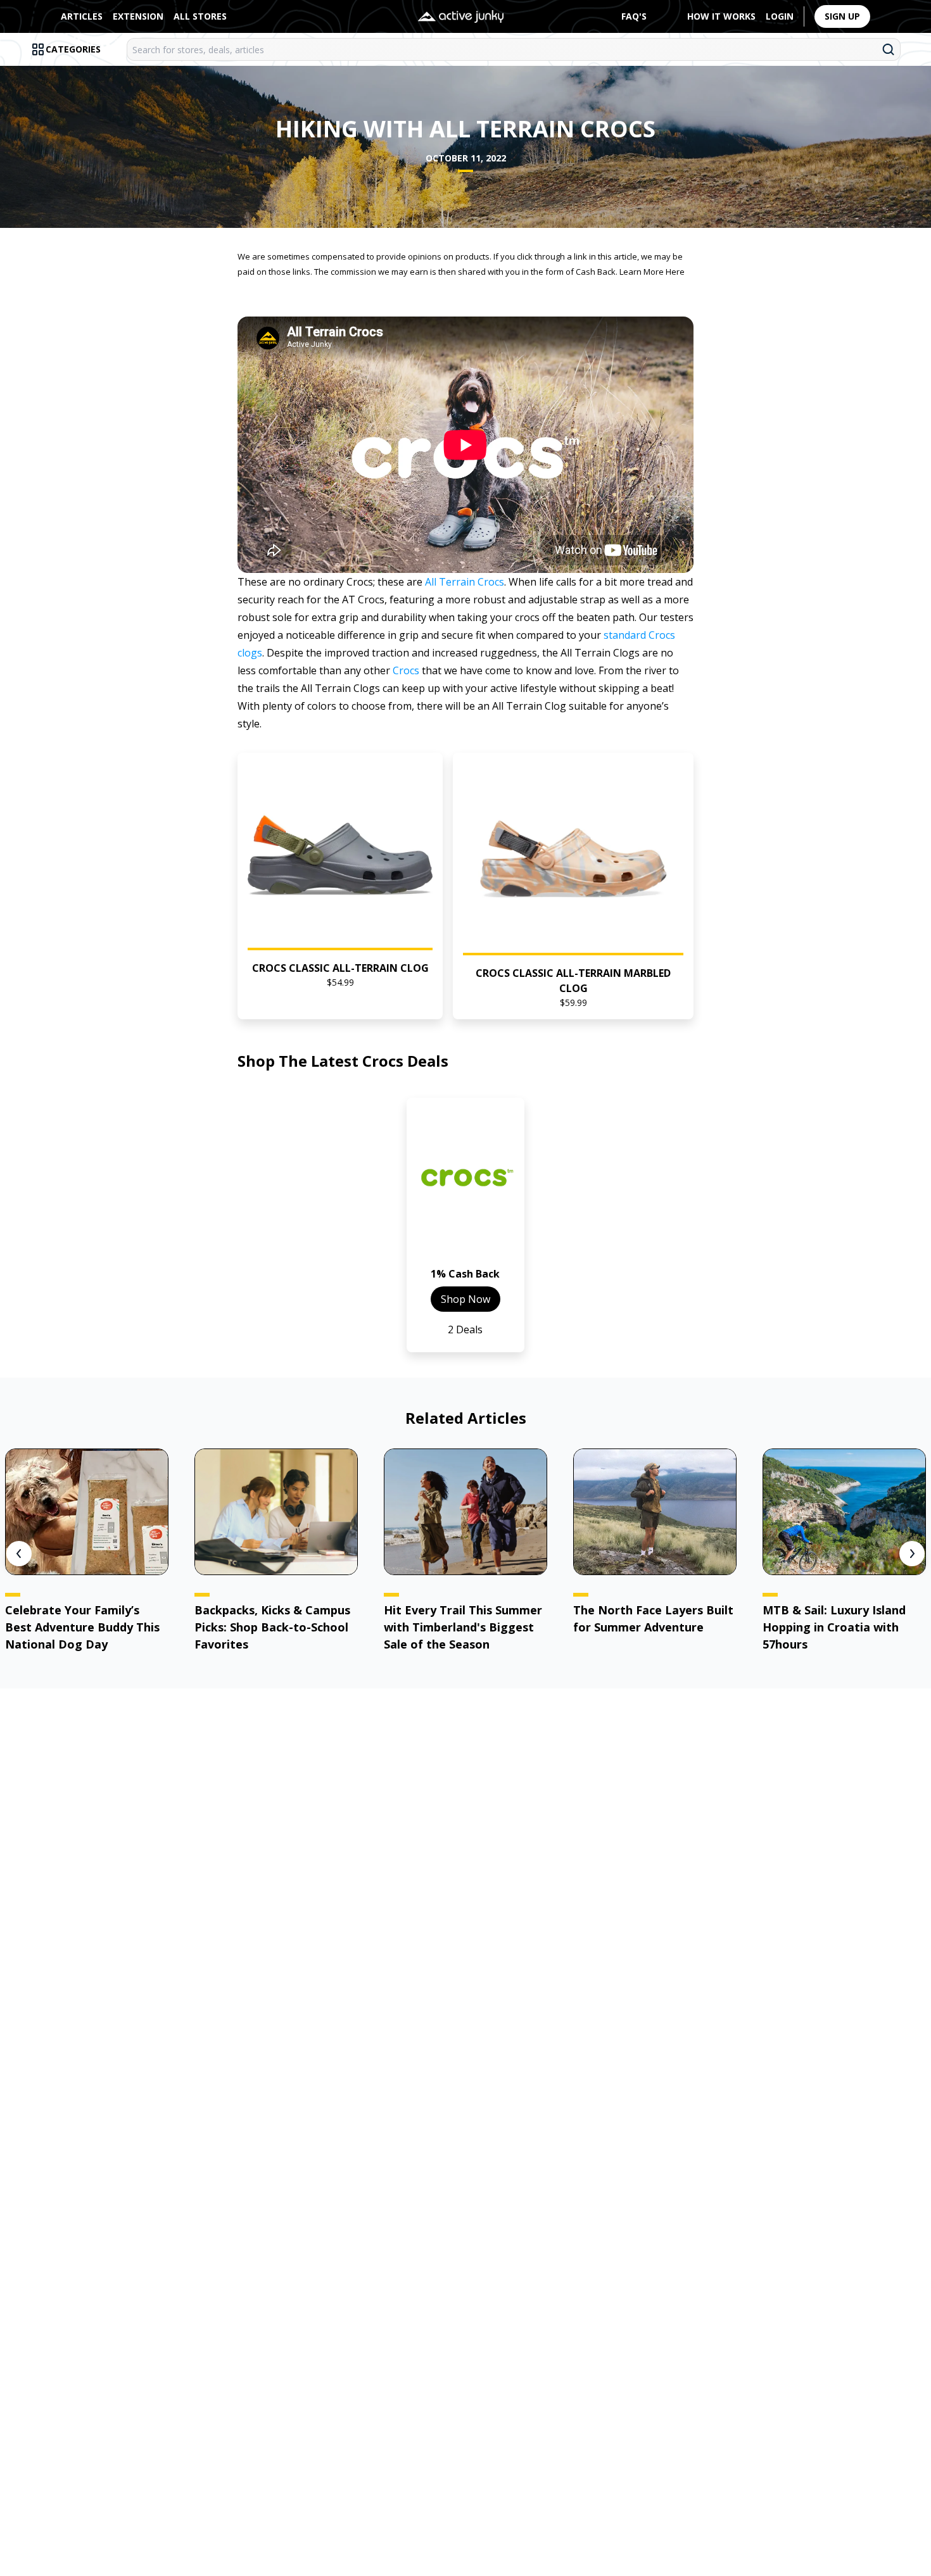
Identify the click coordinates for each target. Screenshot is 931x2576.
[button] (340, 886)
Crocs (406, 670)
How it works (721, 16)
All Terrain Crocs (465, 582)
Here (675, 272)
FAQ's (634, 16)
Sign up (842, 16)
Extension (138, 16)
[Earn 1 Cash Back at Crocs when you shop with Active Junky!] (465, 1187)
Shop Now (465, 1299)
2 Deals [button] (465, 1329)
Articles (82, 16)
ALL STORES (200, 16)
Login (780, 16)
